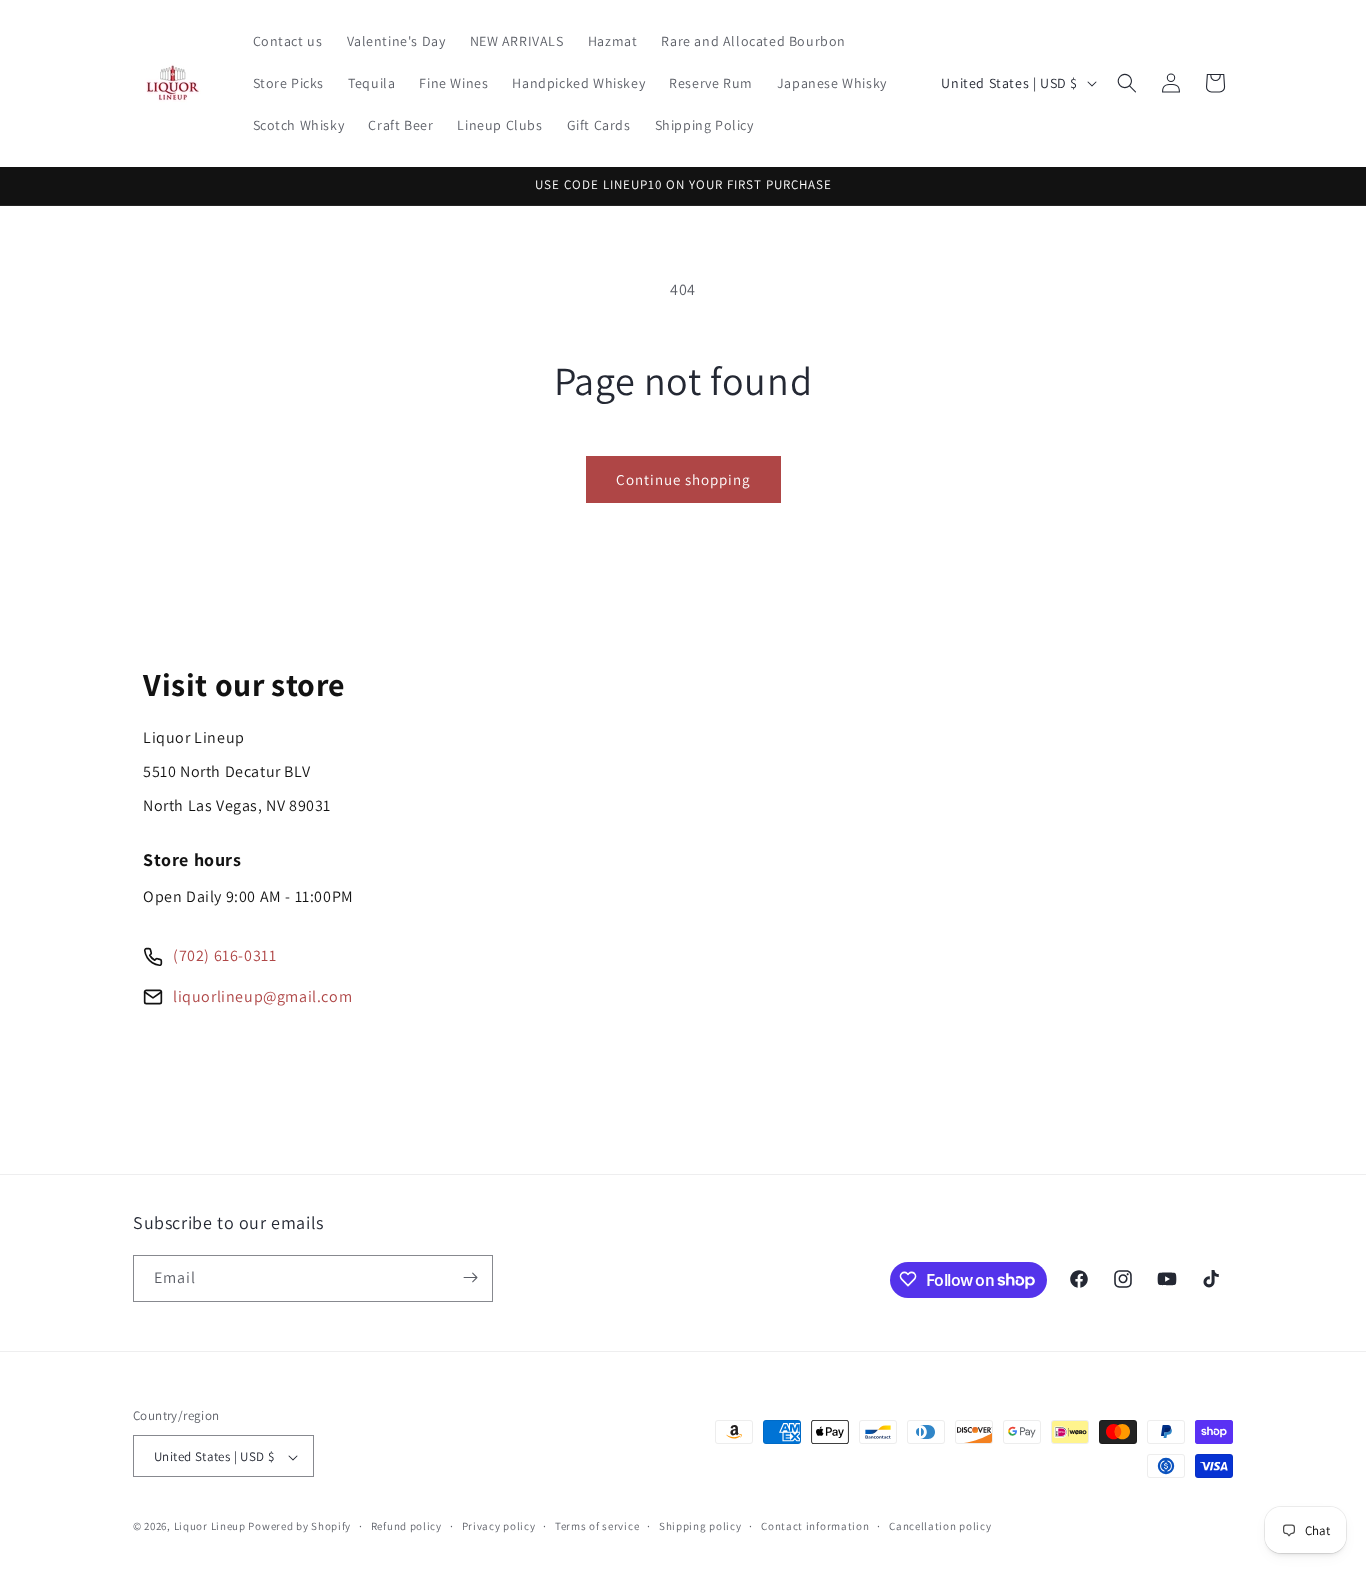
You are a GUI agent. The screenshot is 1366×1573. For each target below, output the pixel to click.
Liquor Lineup (210, 1527)
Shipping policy (700, 1526)
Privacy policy (499, 1526)
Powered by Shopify (299, 1527)
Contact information (815, 1526)
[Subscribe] (470, 1277)
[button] (1127, 83)
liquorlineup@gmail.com (262, 996)
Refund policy (406, 1526)
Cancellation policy (940, 1526)
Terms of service (597, 1526)
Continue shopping (683, 479)
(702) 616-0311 (224, 955)
